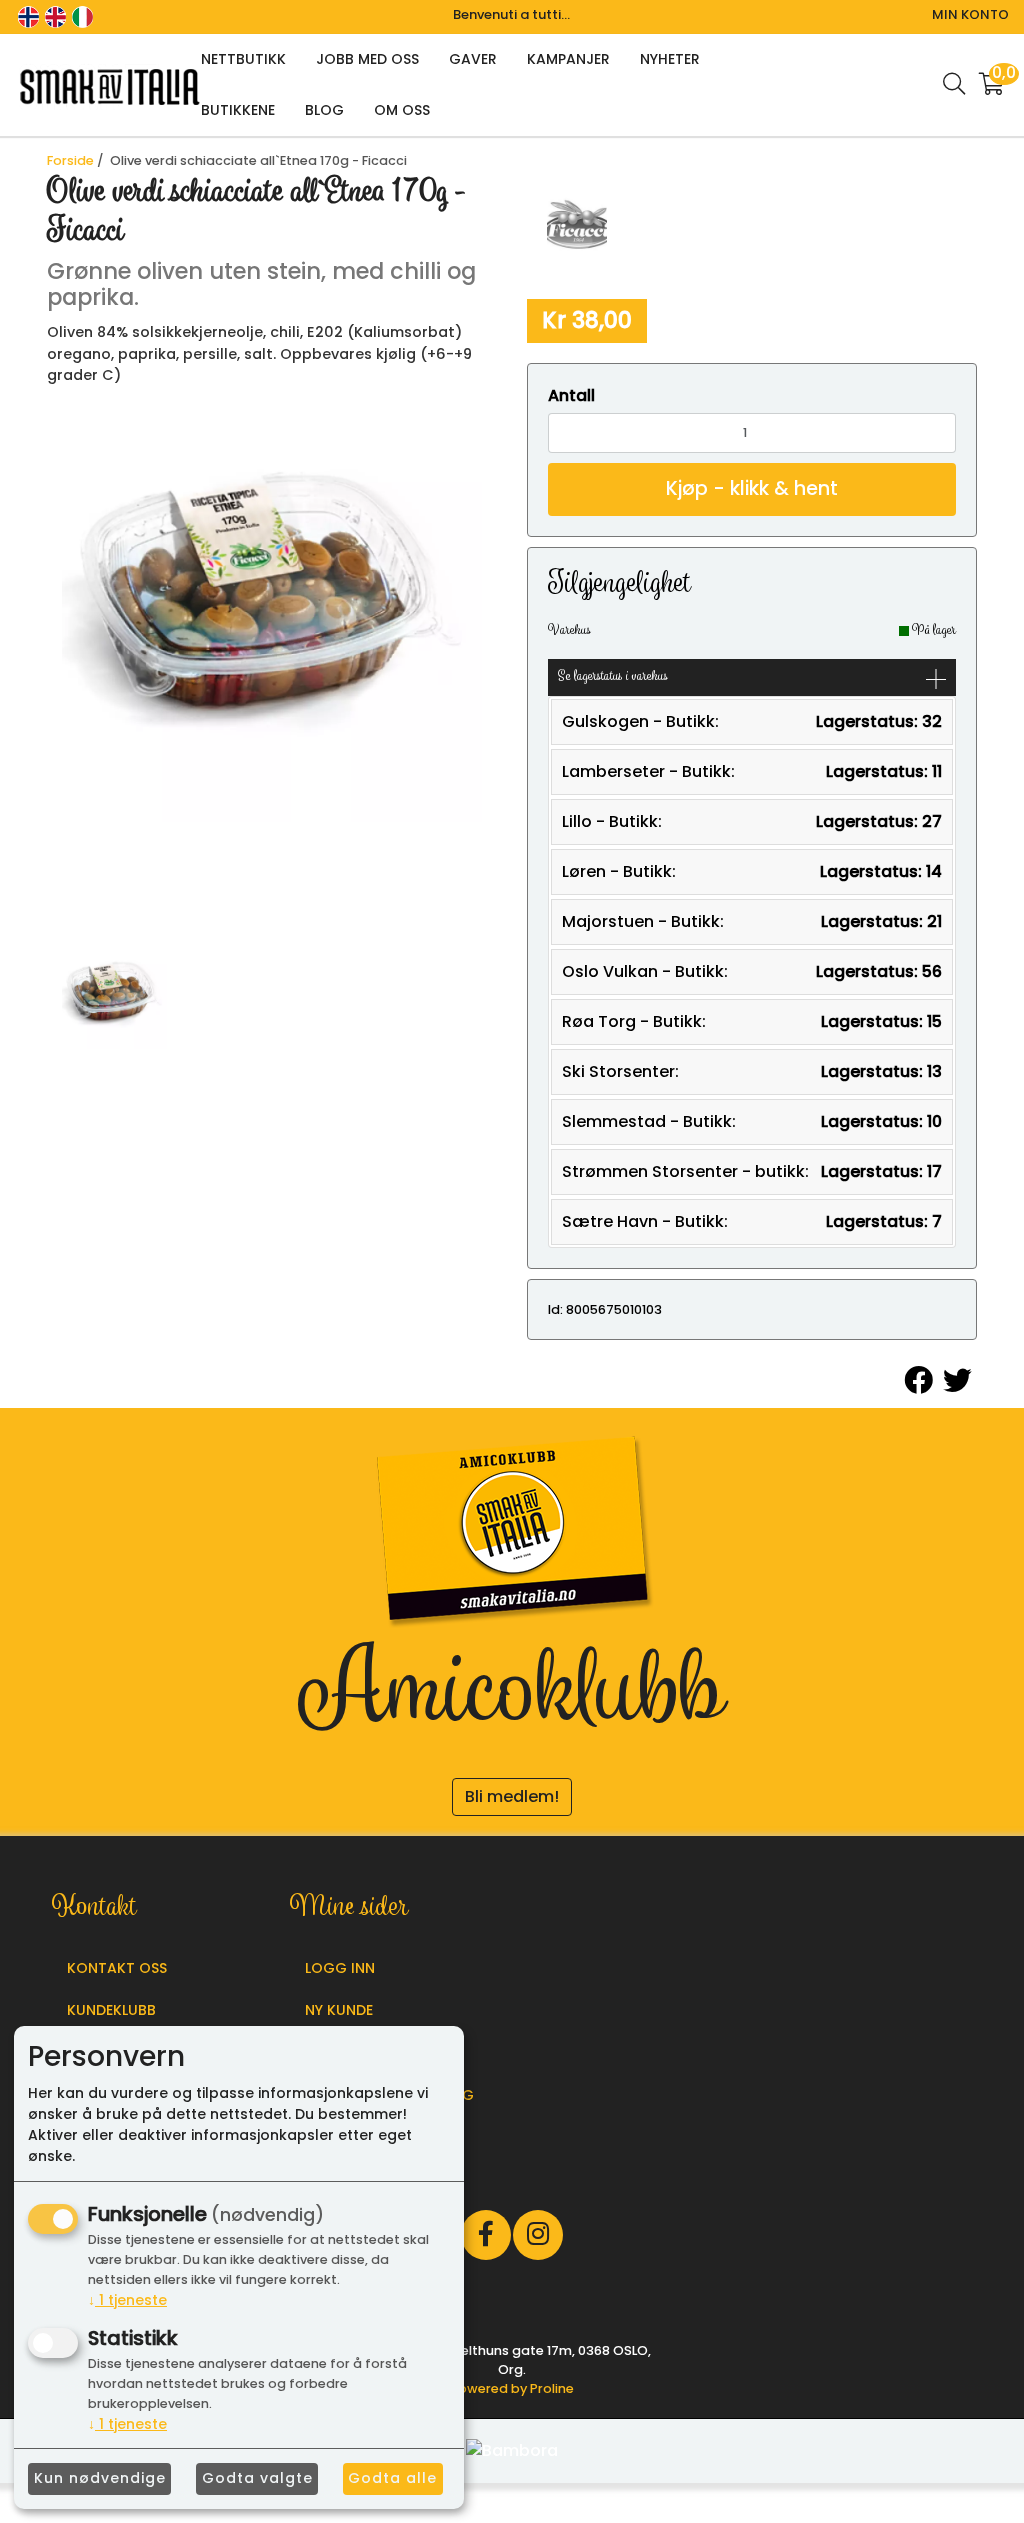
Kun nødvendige (100, 2478)
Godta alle (392, 2478)
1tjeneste (127, 2300)
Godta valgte (257, 2478)
